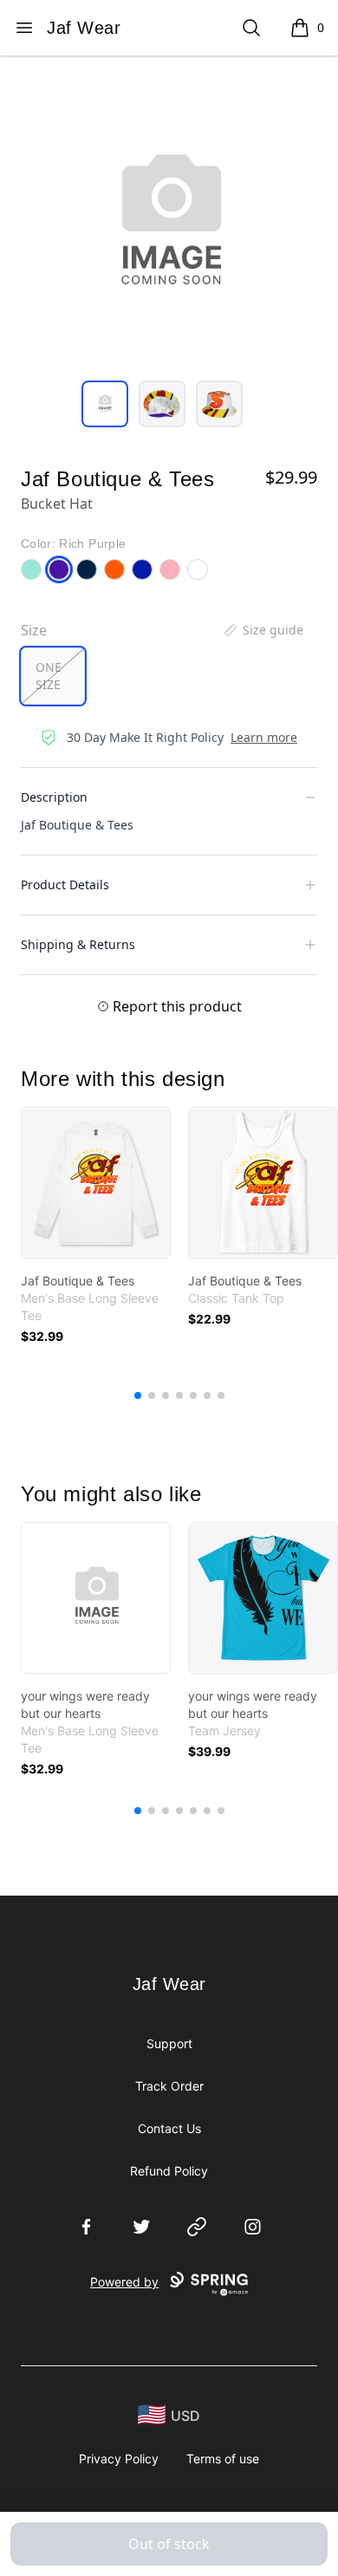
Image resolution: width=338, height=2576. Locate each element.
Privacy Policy (119, 2459)
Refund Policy (169, 2171)
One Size (49, 676)
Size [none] (34, 630)
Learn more (264, 737)
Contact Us (169, 2128)
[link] (96, 1183)
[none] (263, 630)
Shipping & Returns (78, 944)
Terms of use (223, 2459)
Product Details (65, 885)
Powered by (124, 2282)
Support (169, 2043)
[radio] (53, 676)
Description (54, 797)
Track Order (169, 2086)
